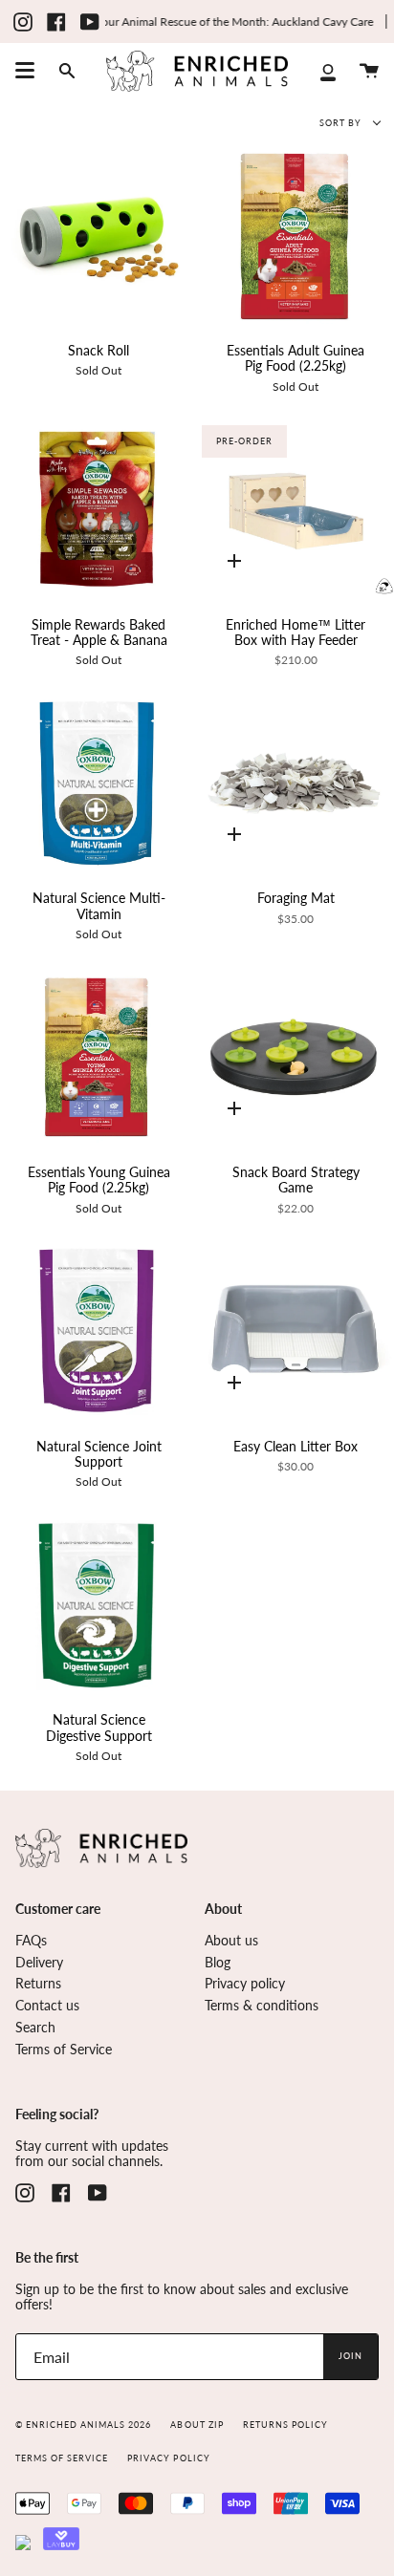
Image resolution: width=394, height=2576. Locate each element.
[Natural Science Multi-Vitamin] (98, 783)
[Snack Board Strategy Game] (295, 1057)
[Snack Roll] (98, 236)
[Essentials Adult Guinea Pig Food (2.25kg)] (295, 236)
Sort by (342, 123)
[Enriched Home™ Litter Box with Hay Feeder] (295, 509)
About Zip (197, 2425)
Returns (38, 1984)
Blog (218, 1963)
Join (350, 2356)
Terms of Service (64, 2050)
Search (35, 2028)
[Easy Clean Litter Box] (295, 1331)
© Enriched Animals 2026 (83, 2425)
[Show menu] (25, 71)
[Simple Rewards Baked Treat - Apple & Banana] (98, 509)
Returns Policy (285, 2425)
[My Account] (328, 71)
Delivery (39, 1963)
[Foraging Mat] (295, 783)
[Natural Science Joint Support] (98, 1331)
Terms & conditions (262, 2006)
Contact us (47, 2006)
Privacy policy (245, 1984)
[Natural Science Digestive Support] (98, 1605)
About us (231, 1941)
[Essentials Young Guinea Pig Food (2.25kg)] (98, 1057)
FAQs (31, 1941)
